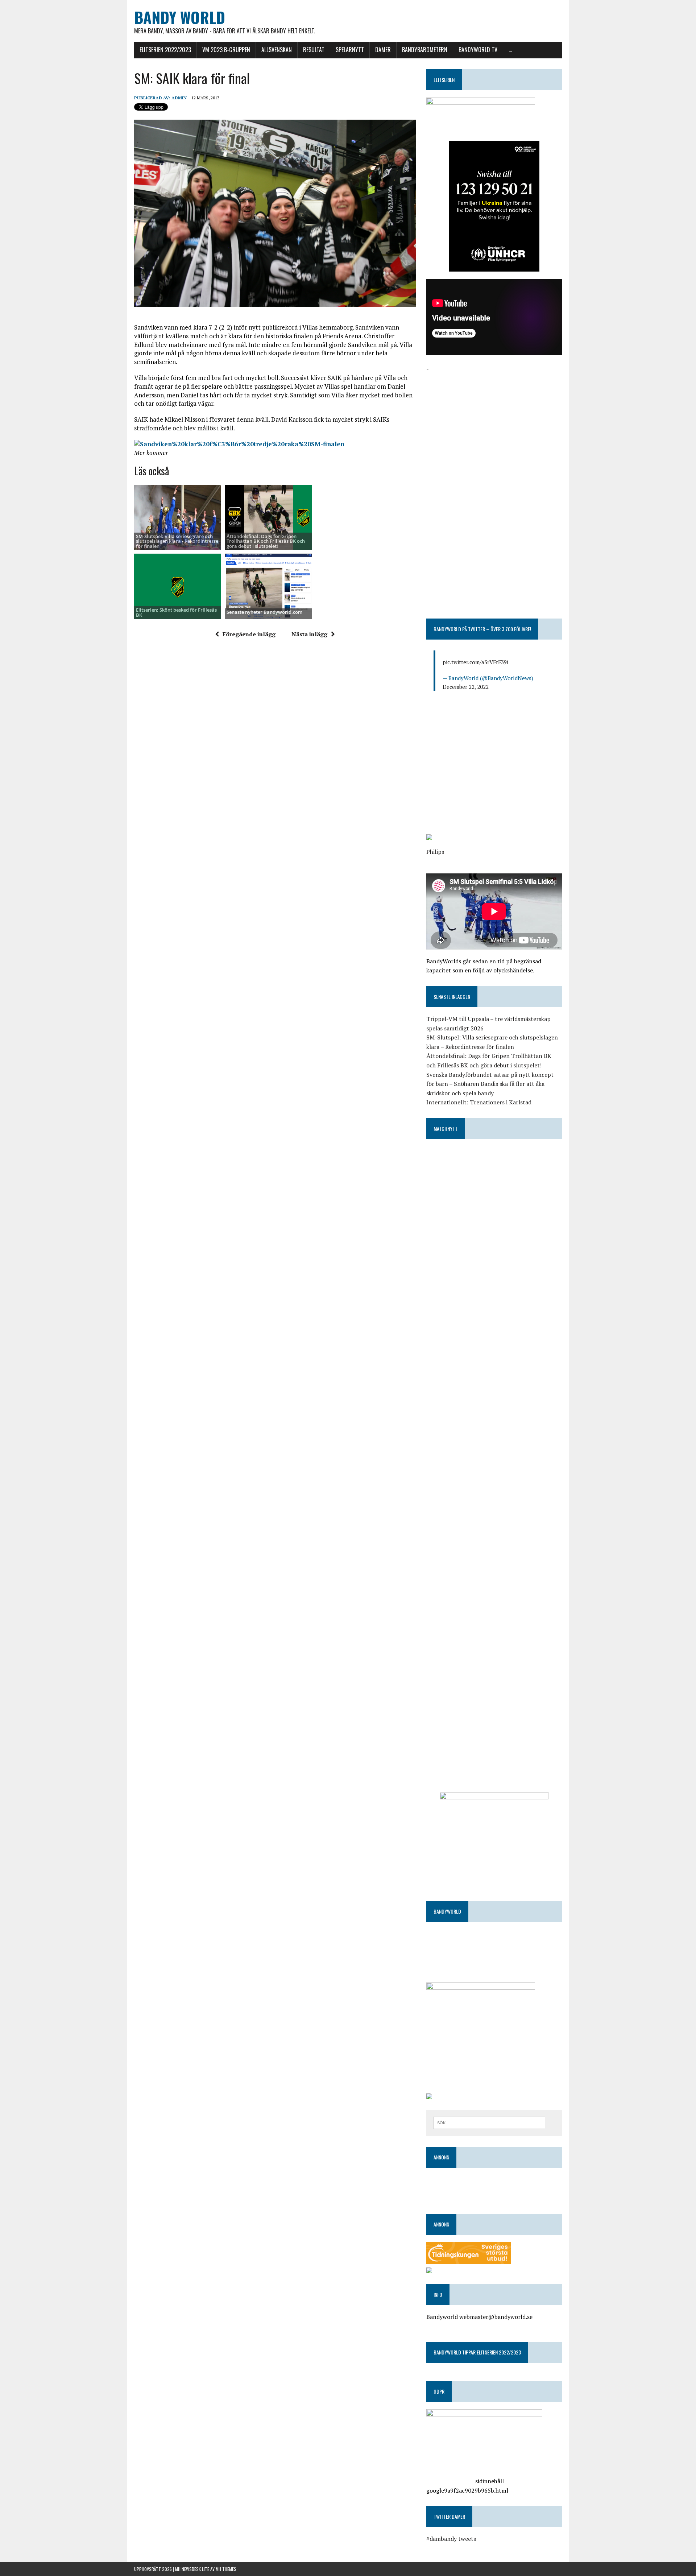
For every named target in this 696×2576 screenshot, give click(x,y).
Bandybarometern (425, 50)
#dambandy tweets (451, 2539)
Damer (383, 50)
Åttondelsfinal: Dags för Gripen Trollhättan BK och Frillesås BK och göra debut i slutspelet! (266, 541)
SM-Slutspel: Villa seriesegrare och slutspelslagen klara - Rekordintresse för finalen (177, 541)
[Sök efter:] (489, 2122)
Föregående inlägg (249, 634)
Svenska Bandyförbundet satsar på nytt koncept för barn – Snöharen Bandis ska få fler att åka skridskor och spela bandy (490, 1084)
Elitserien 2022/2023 (165, 50)
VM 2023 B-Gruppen (226, 50)
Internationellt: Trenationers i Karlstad (479, 1102)
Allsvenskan (277, 50)
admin (179, 98)
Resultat (314, 50)
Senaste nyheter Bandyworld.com (264, 612)
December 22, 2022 (466, 687)
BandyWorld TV (478, 50)
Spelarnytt (350, 50)
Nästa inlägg (309, 634)
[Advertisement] (494, 424)
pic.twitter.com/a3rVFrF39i (475, 662)
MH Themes (226, 2569)
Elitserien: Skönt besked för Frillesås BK (176, 612)
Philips (435, 852)
